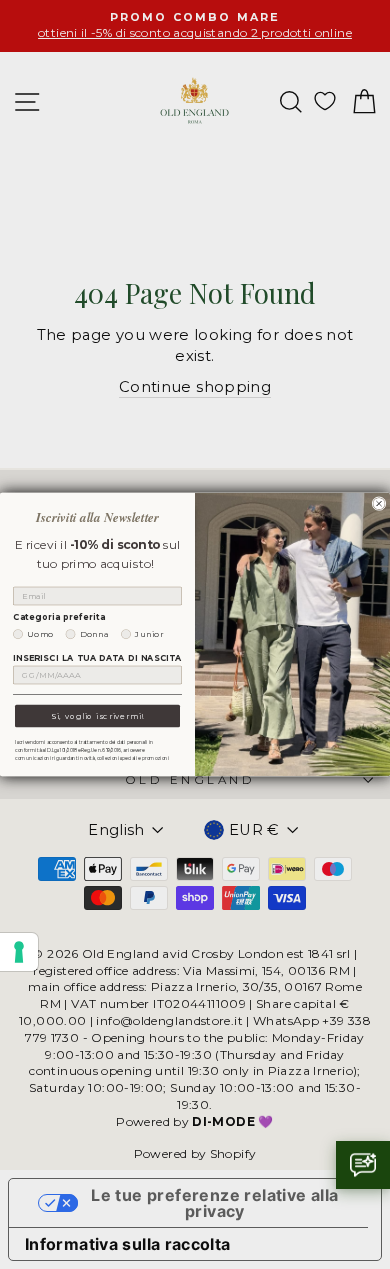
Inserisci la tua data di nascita (97, 658)
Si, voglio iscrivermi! (97, 716)
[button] (363, 1165)
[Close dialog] (379, 504)
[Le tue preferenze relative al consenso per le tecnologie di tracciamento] (19, 952)
